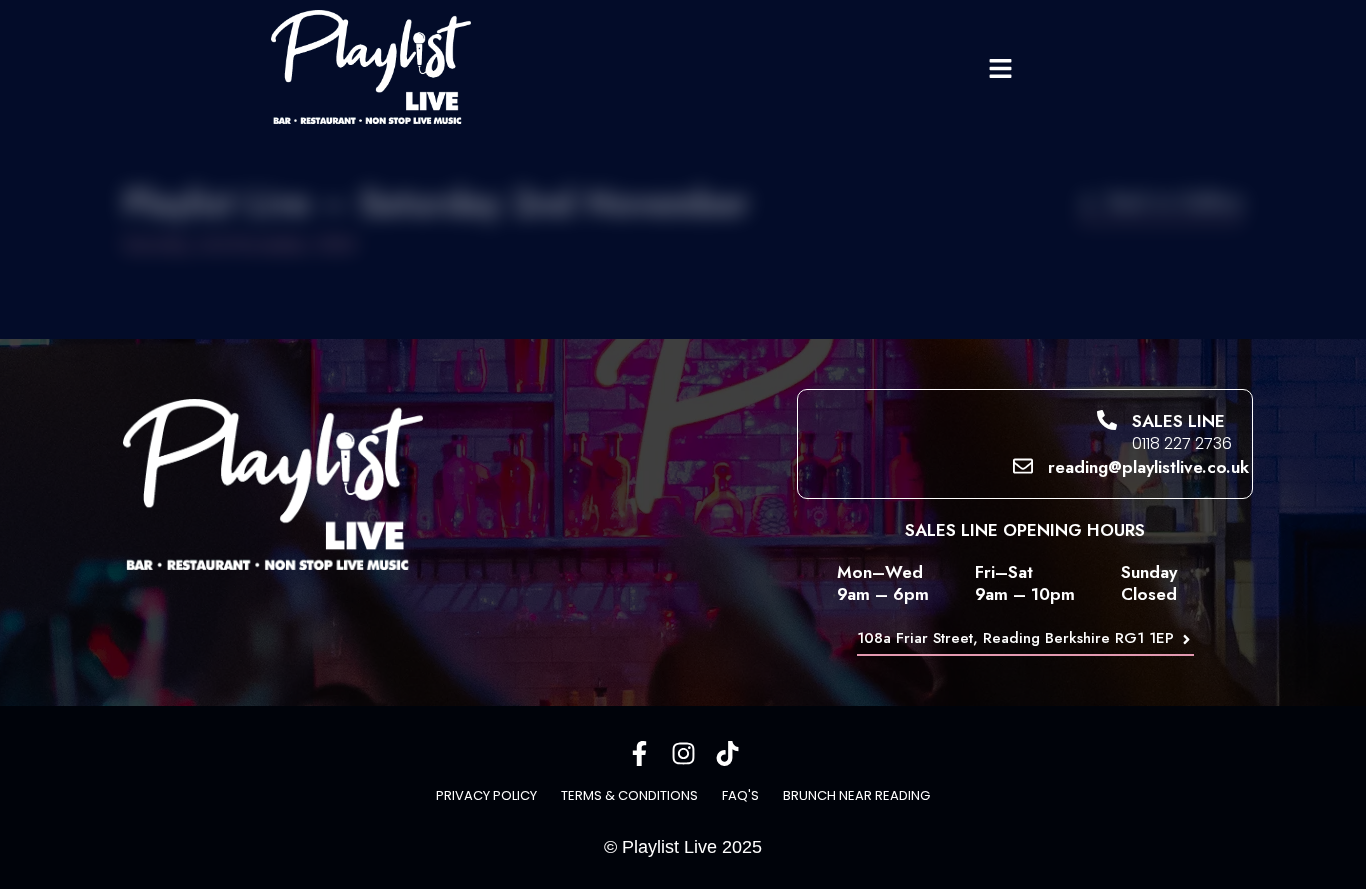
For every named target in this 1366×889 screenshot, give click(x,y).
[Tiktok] (727, 753)
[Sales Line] (1107, 420)
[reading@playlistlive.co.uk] (1023, 466)
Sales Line (1178, 421)
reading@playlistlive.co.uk (1148, 467)
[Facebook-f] (639, 753)
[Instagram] (683, 753)
